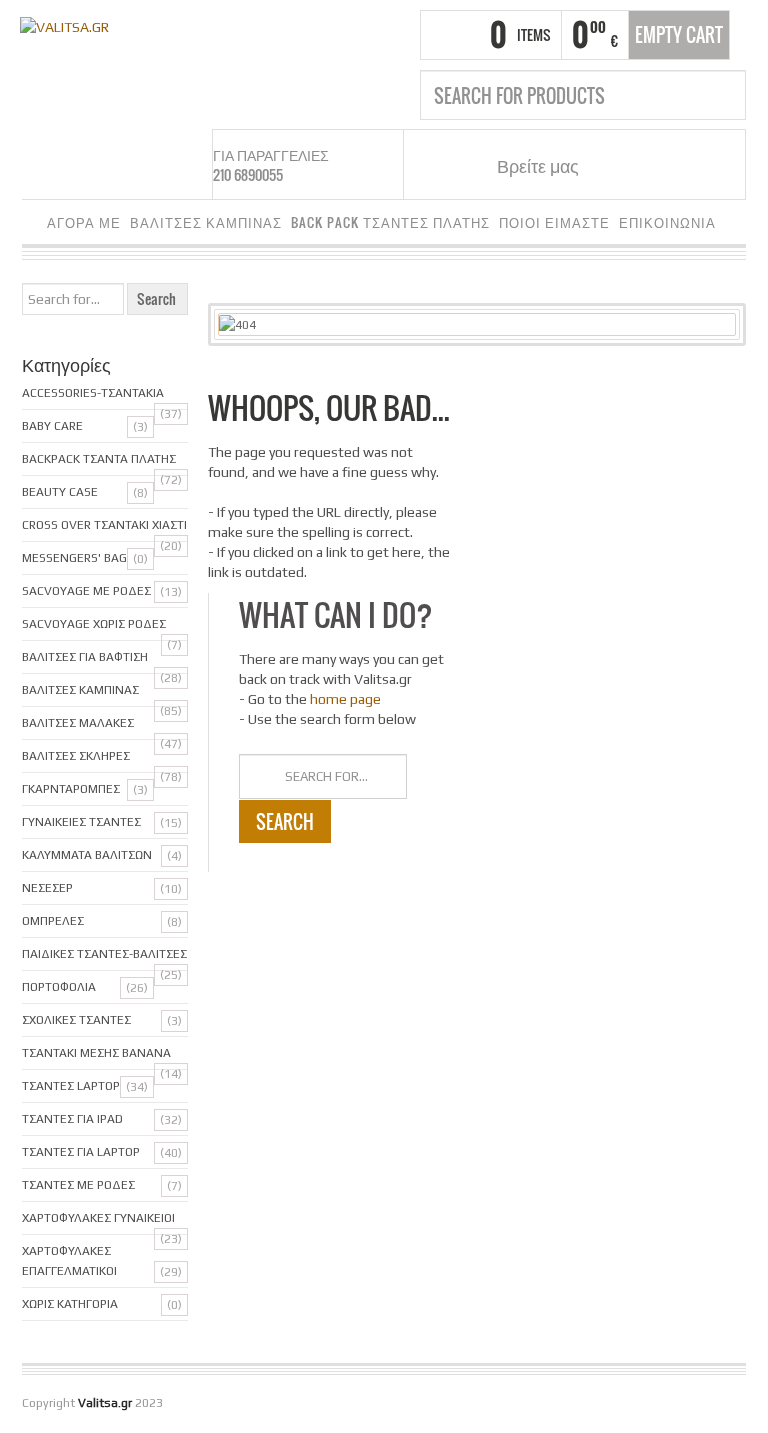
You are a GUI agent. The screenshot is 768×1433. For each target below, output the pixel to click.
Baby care (52, 426)
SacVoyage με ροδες (86, 591)
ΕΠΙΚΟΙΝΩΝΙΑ (667, 222)
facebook (618, 165)
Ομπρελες (53, 921)
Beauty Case (60, 492)
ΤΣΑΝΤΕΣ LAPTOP (71, 1086)
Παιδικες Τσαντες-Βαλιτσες (104, 954)
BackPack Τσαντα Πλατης (99, 459)
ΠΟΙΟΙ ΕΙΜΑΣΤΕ (554, 222)
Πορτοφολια (59, 987)
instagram (643, 165)
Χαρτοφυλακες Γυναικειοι (98, 1218)
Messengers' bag (74, 558)
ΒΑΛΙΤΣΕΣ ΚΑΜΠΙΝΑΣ (206, 222)
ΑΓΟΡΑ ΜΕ (84, 222)
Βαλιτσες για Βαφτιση (85, 657)
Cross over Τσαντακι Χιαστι (104, 525)
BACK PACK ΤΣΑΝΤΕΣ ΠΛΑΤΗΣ (390, 222)
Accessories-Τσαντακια (93, 393)
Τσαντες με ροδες (78, 1185)
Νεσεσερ (47, 888)
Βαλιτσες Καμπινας (80, 690)
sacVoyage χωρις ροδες (94, 624)
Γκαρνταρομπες (71, 789)
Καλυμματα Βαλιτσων (87, 855)
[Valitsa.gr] (64, 25)
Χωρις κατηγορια (70, 1304)
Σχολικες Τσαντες (76, 1020)
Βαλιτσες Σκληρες (76, 756)
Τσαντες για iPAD (72, 1119)
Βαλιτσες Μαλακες (78, 723)
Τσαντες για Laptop (81, 1152)
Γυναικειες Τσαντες (81, 822)
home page (345, 699)
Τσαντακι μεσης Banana (96, 1053)
